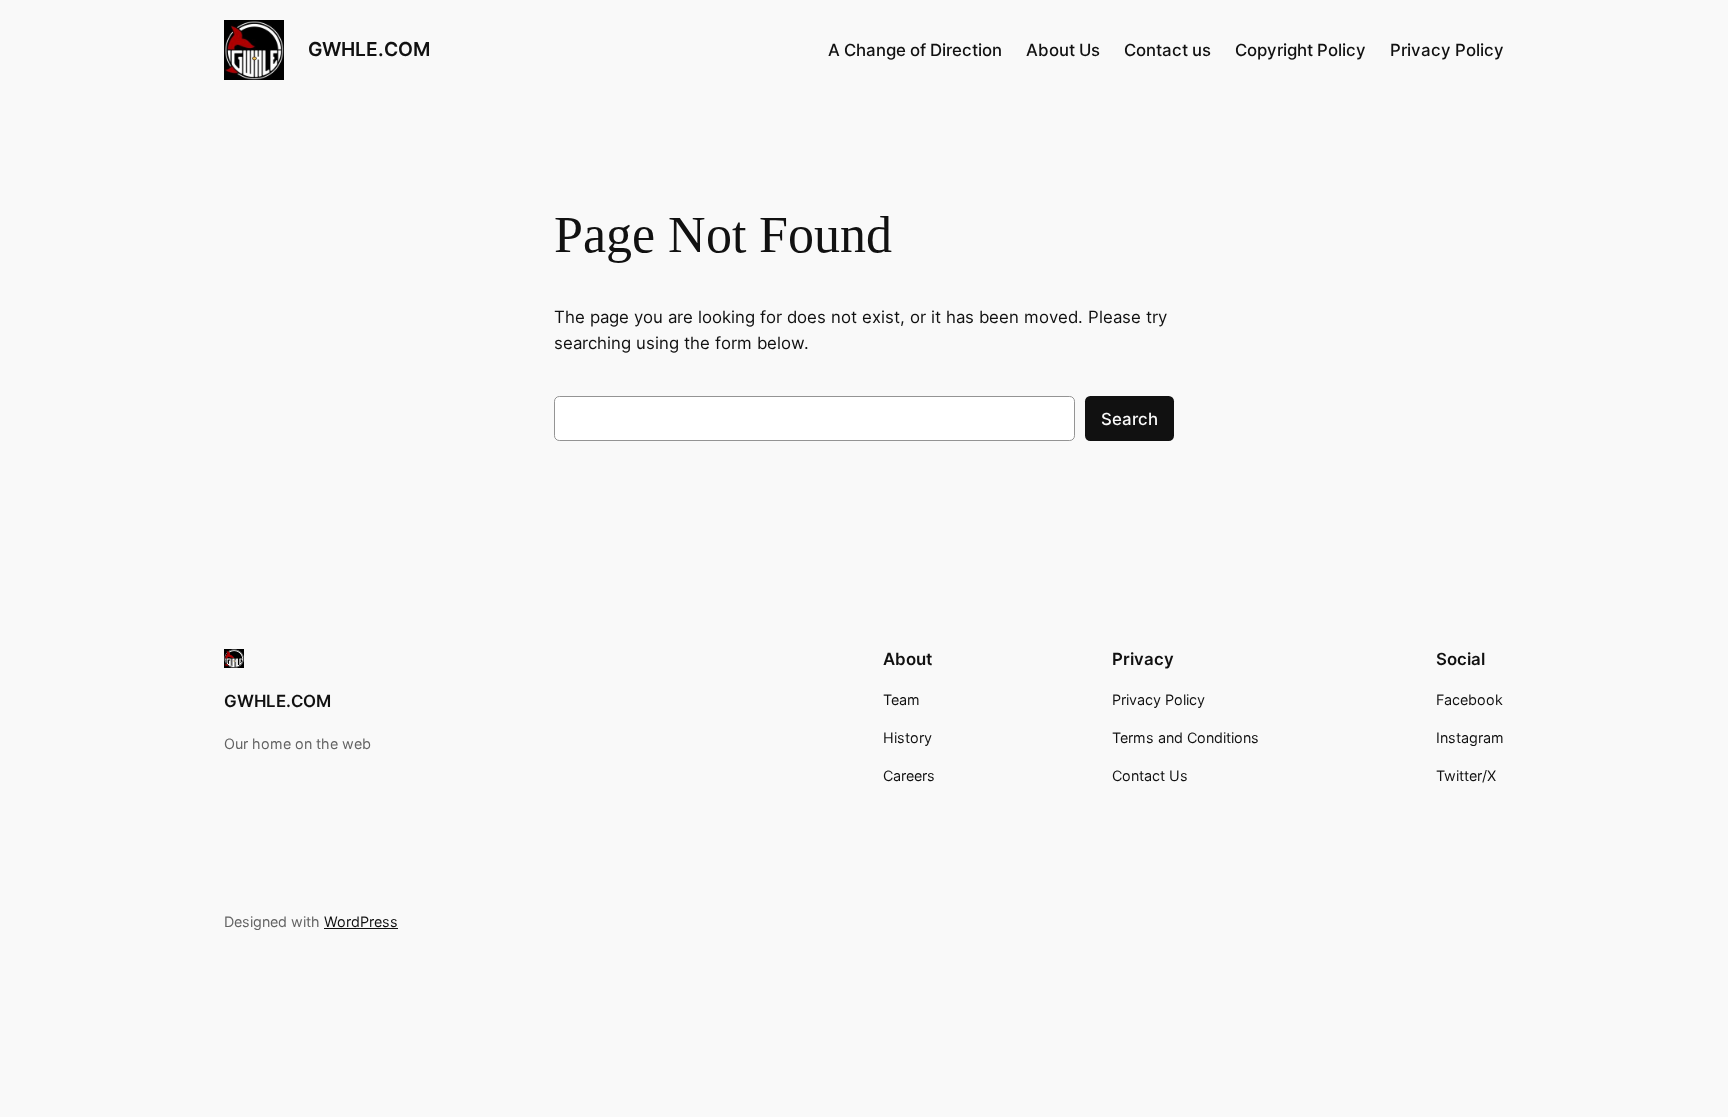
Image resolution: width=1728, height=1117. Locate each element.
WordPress (361, 921)
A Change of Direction (915, 50)
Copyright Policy (1300, 50)
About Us (1063, 50)
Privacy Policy (1447, 50)
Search (1129, 419)
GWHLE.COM (369, 49)
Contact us (1167, 50)
